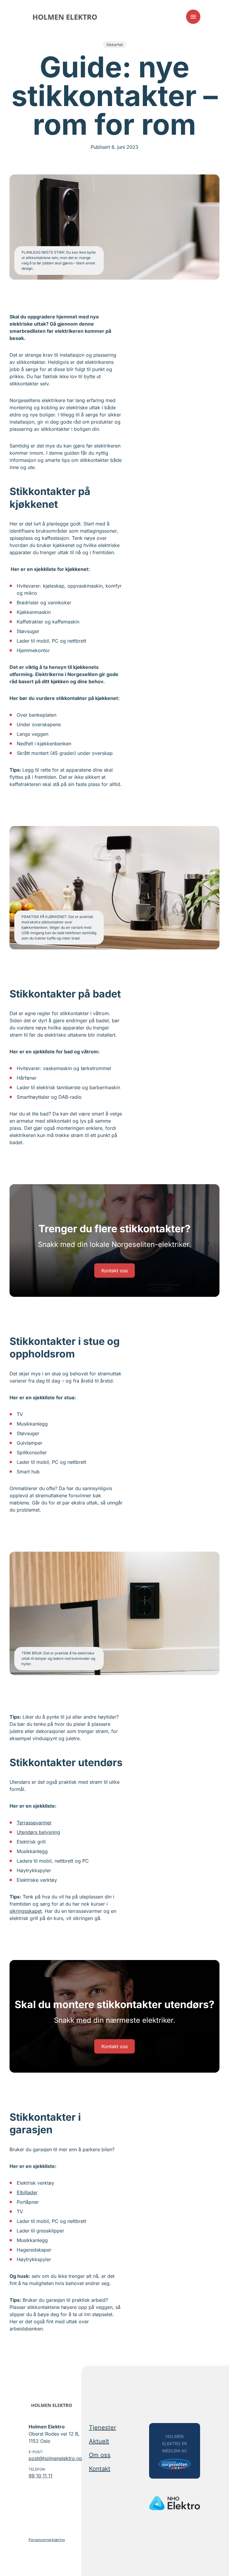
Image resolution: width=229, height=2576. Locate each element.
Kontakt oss (114, 1271)
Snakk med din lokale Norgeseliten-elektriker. (114, 1244)
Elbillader (27, 2192)
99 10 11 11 (41, 2476)
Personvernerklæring (47, 2540)
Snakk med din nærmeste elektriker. (115, 2020)
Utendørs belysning (38, 1832)
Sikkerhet (115, 45)
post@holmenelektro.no (54, 2458)
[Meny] (193, 17)
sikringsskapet (26, 1911)
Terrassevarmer (34, 1823)
